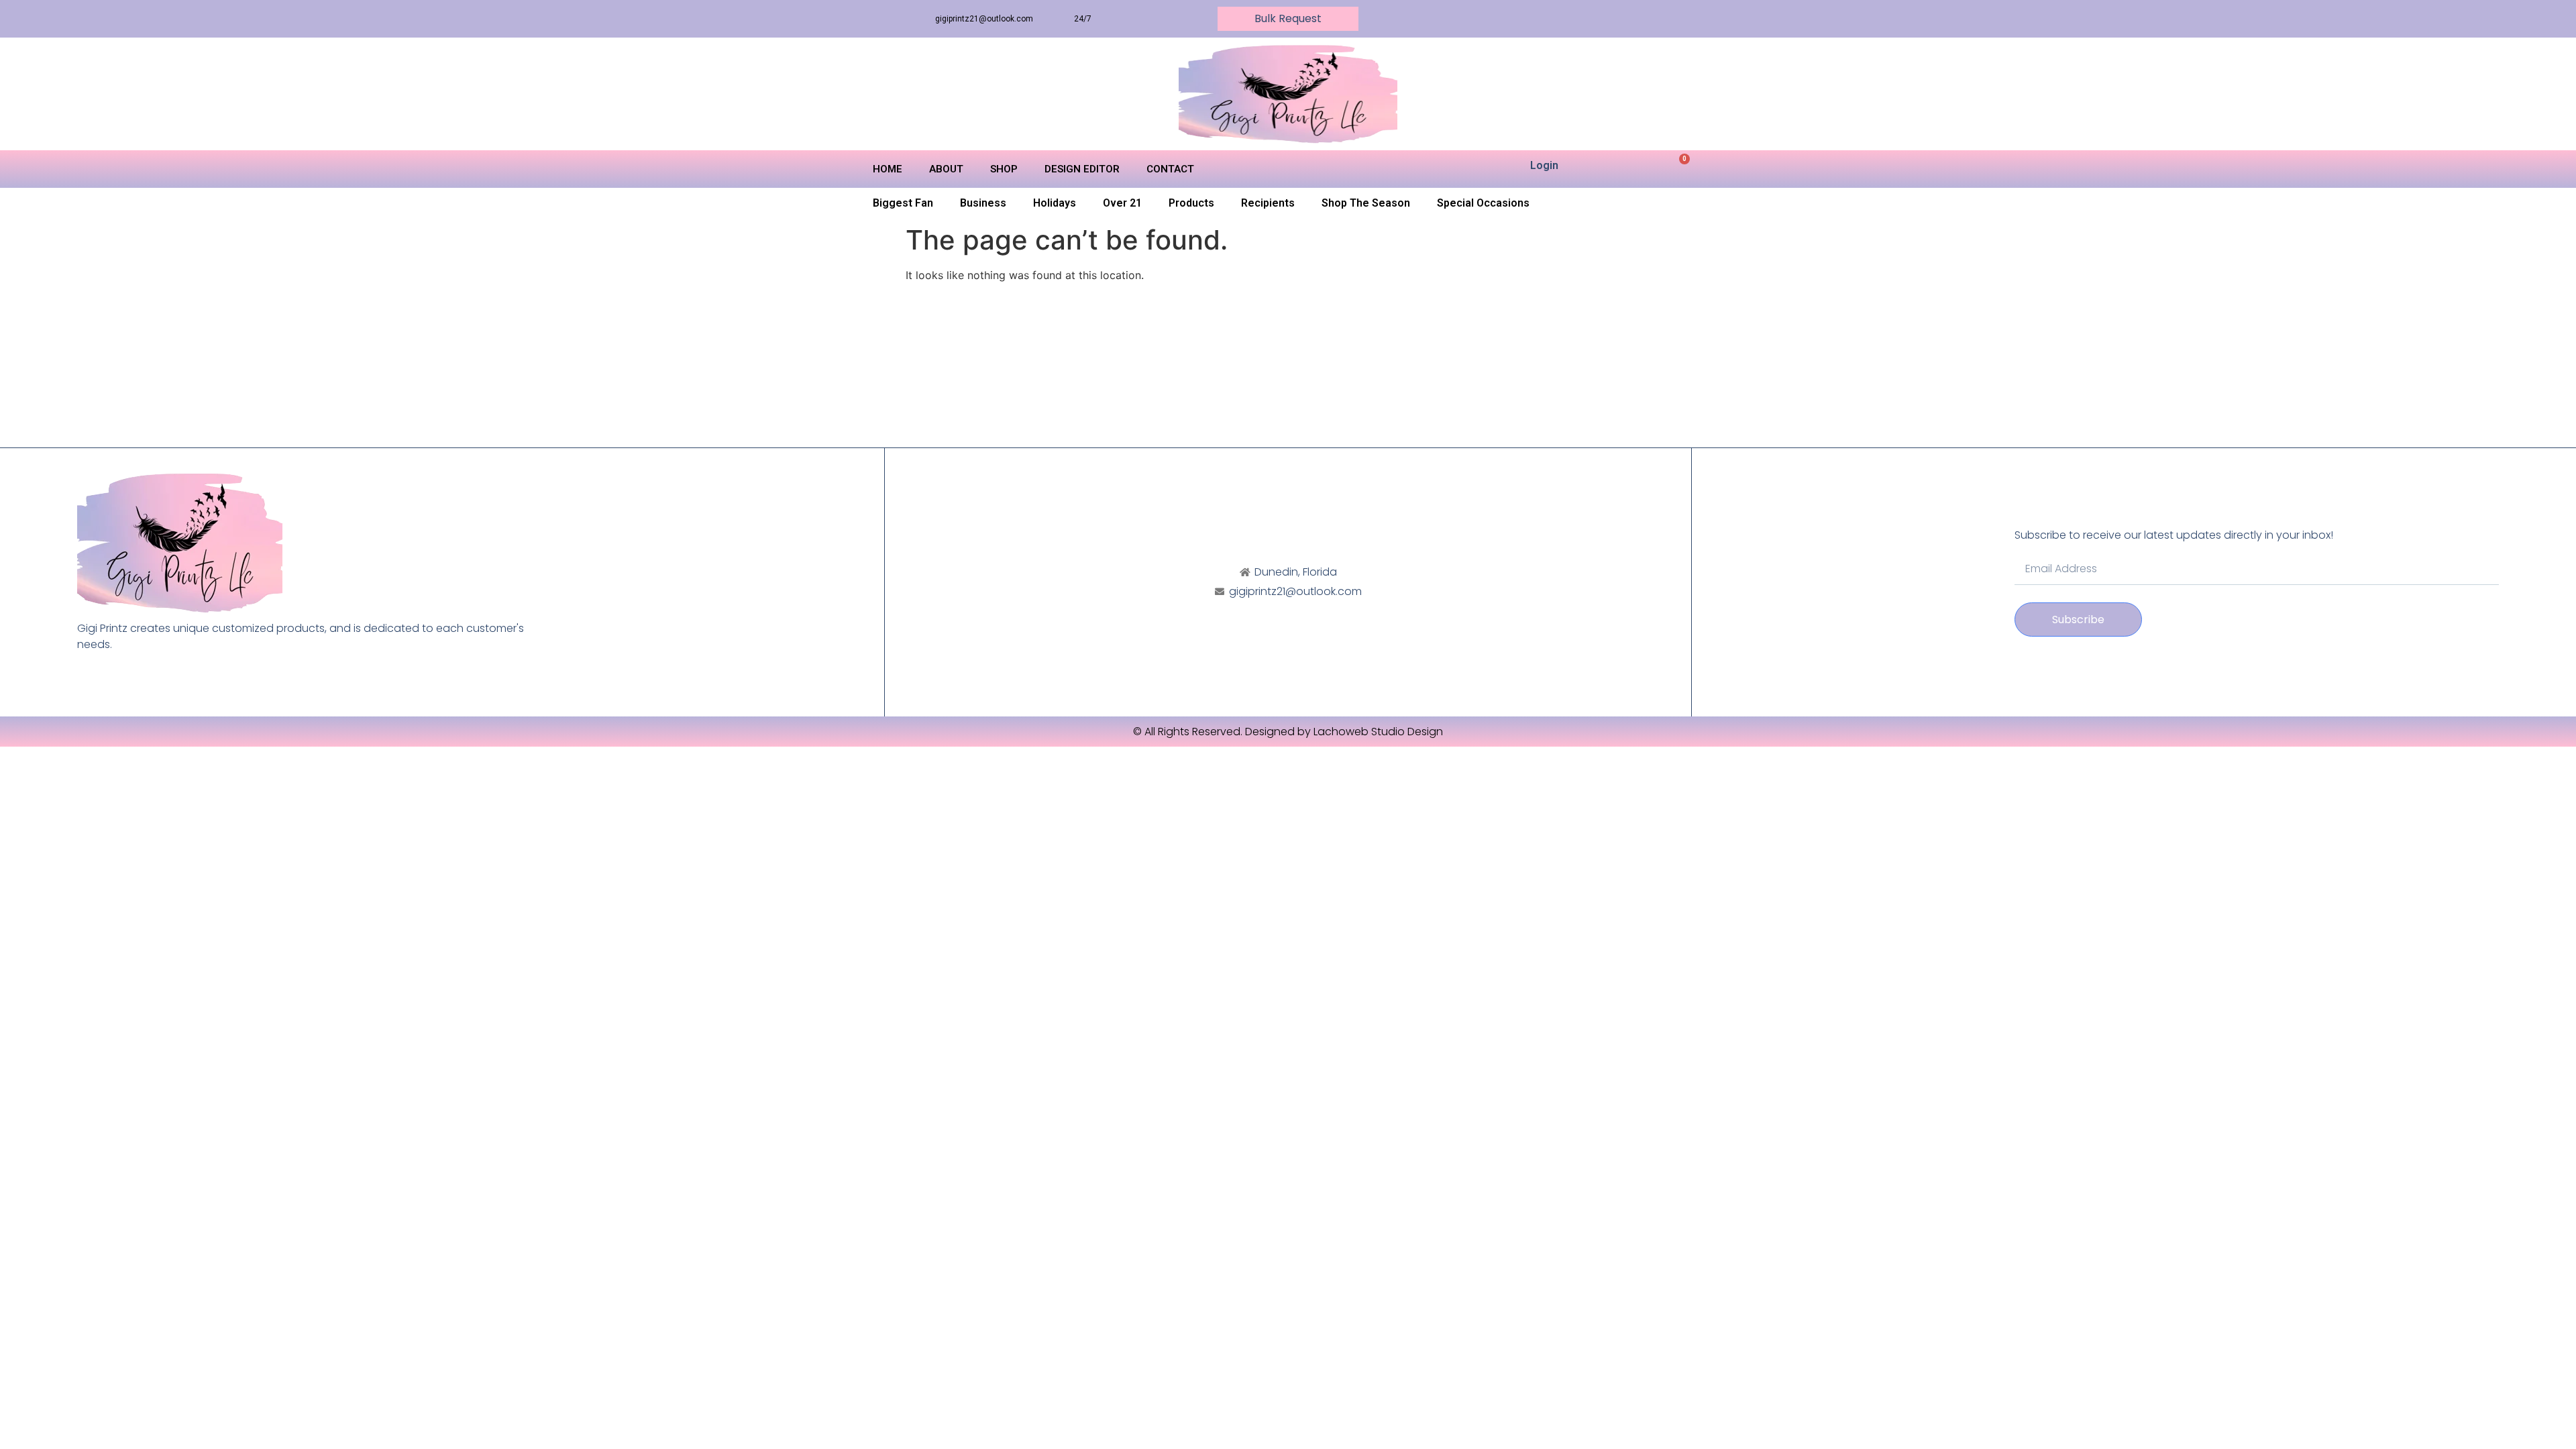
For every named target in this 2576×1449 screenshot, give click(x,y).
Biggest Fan (903, 203)
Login (1544, 165)
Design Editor (1082, 169)
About (946, 169)
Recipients (1268, 203)
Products (1191, 203)
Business (983, 203)
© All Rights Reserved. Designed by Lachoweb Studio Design (1288, 732)
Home (888, 169)
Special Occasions (1483, 203)
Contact (1170, 169)
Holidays (1055, 203)
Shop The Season (1366, 203)
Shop (1004, 169)
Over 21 (1122, 203)
